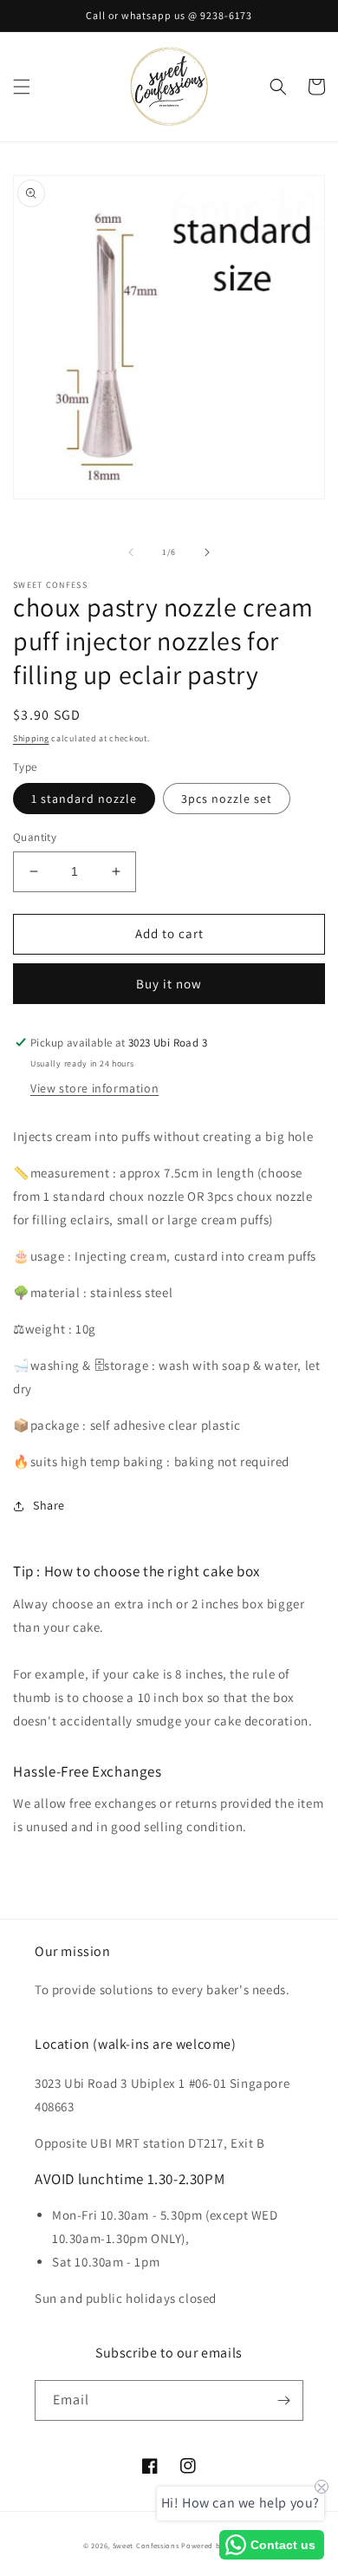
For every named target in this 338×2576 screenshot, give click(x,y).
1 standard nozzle (84, 799)
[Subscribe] (283, 2400)
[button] (22, 87)
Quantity (35, 837)
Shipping (31, 738)
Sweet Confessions (146, 2545)
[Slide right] (207, 552)
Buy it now (169, 984)
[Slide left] (131, 552)
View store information (94, 1088)
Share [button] (49, 1505)
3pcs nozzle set (227, 799)
